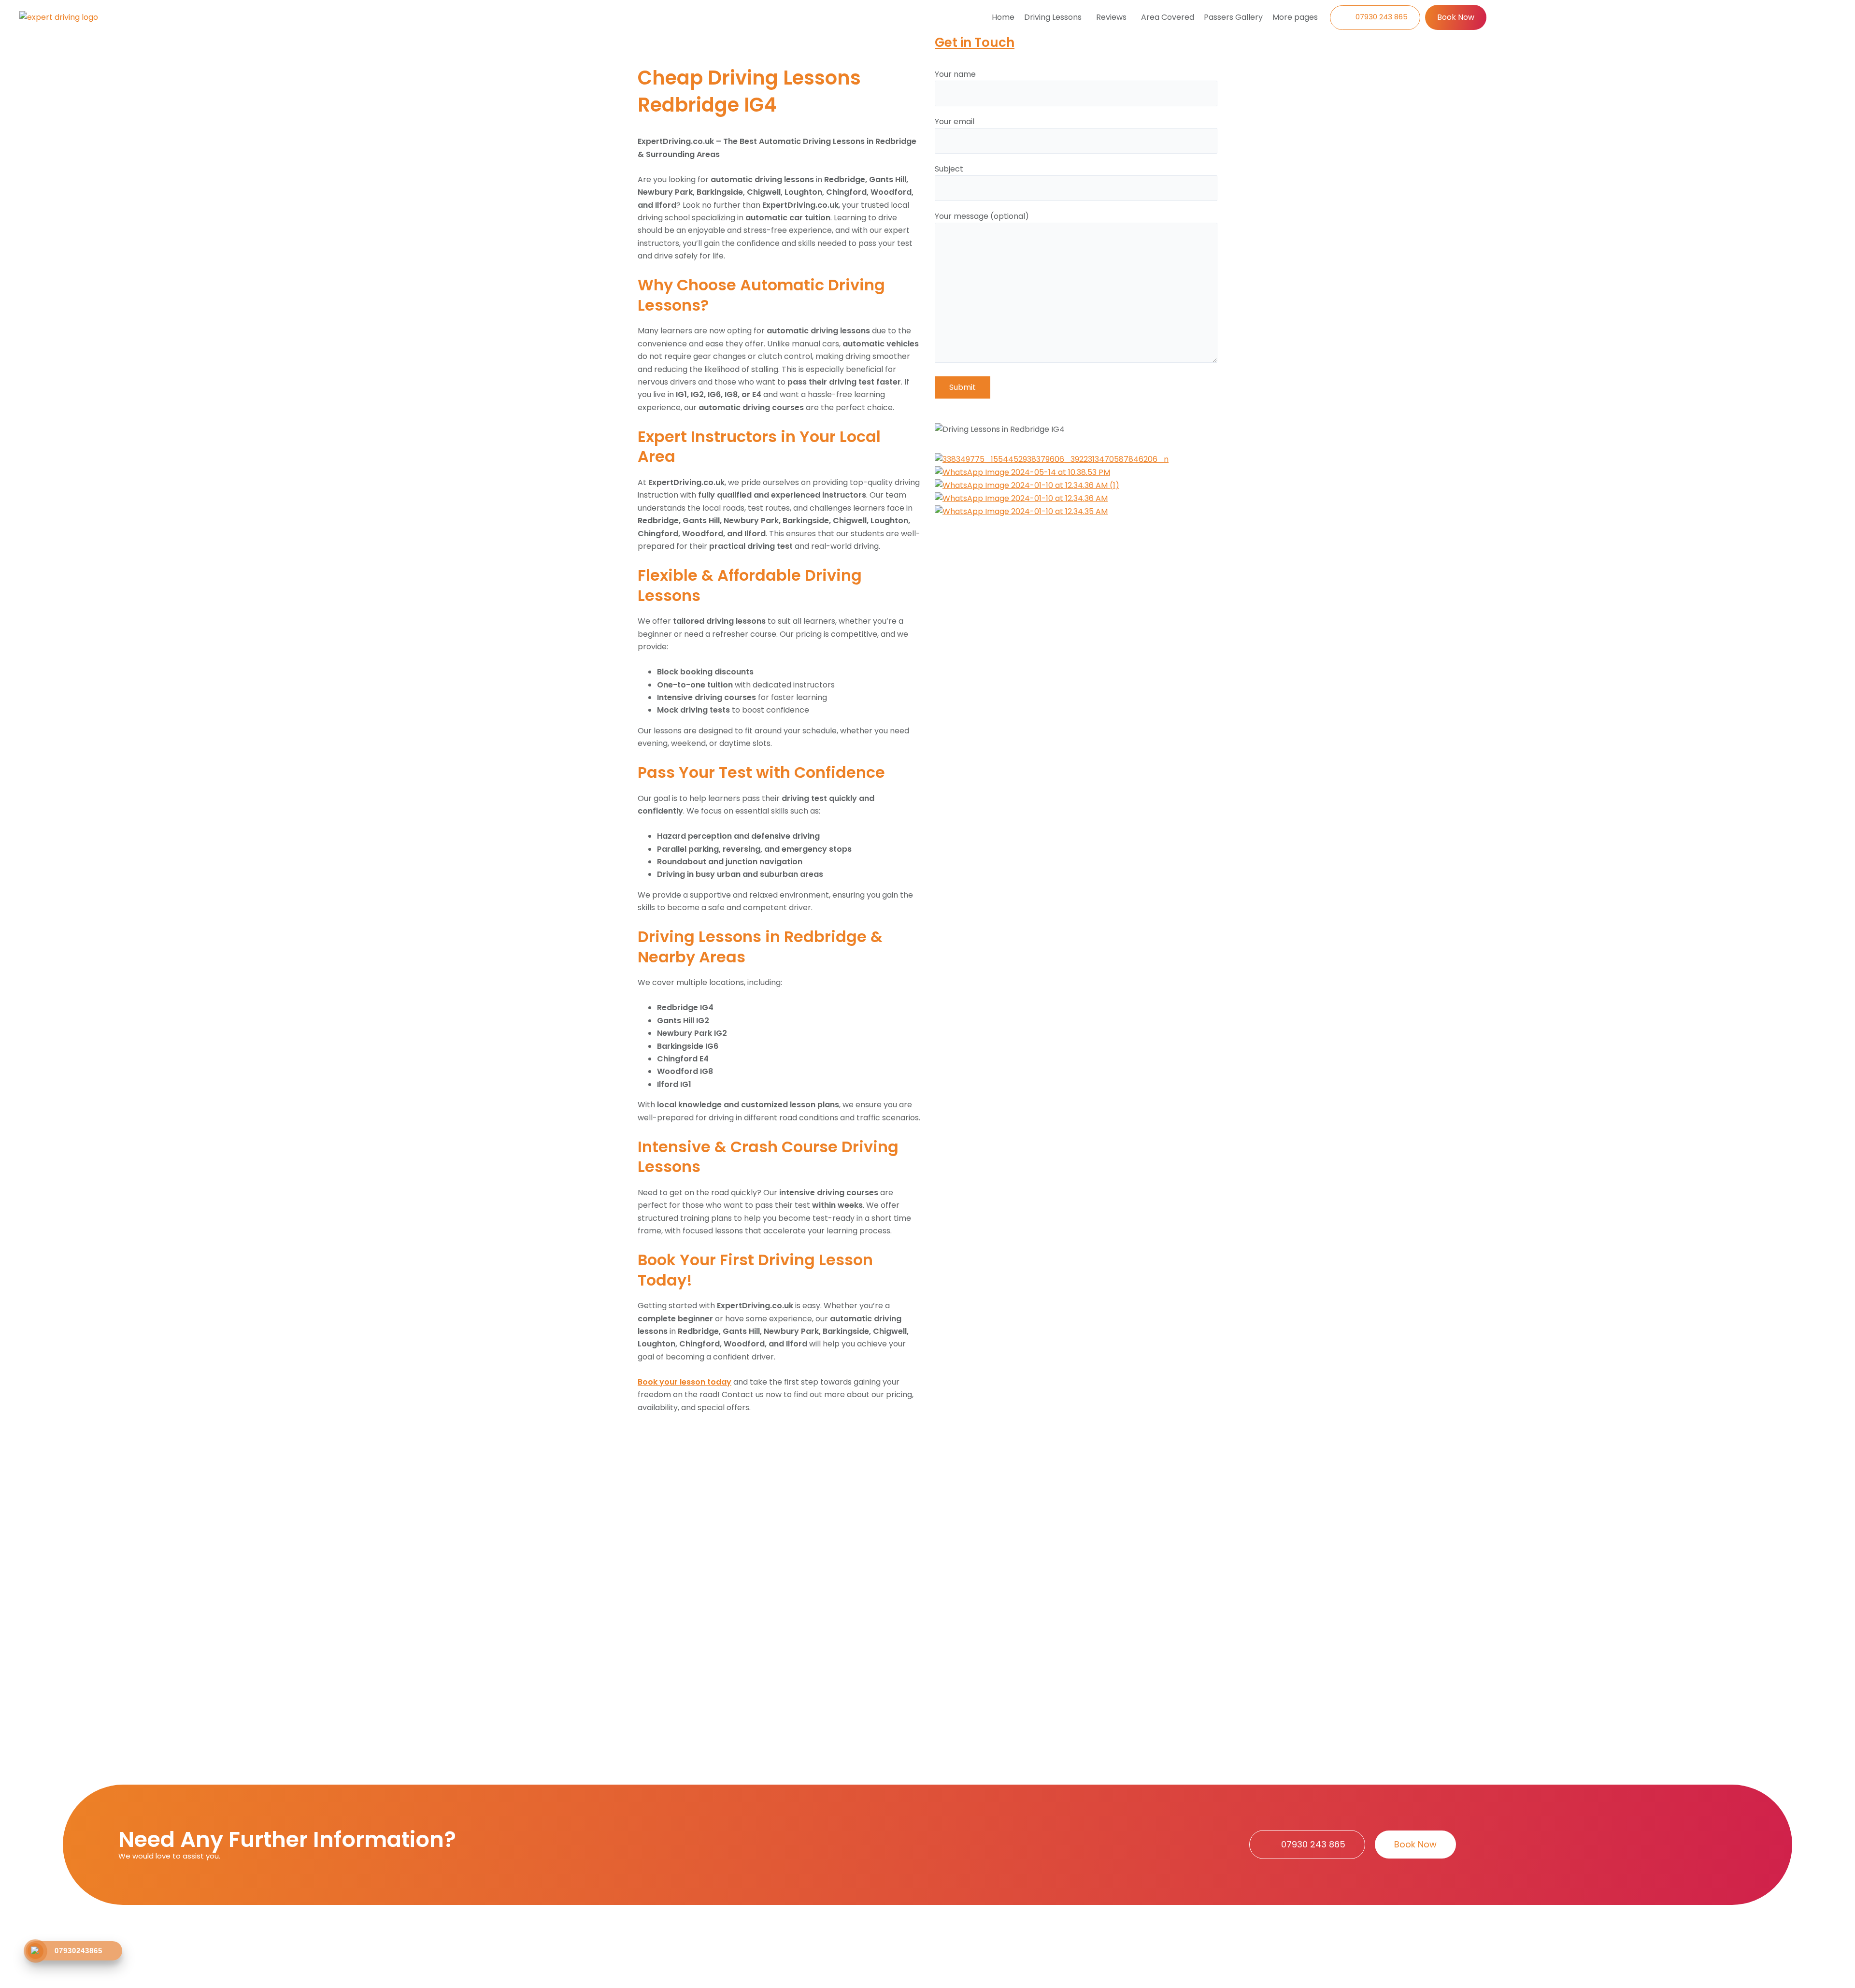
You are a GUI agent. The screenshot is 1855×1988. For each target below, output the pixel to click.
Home (1003, 17)
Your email (955, 122)
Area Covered (1168, 17)
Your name (955, 74)
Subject (949, 169)
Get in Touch (975, 43)
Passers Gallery (1233, 17)
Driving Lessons (1053, 17)
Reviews (1111, 17)
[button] (1055, 17)
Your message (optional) (982, 216)
